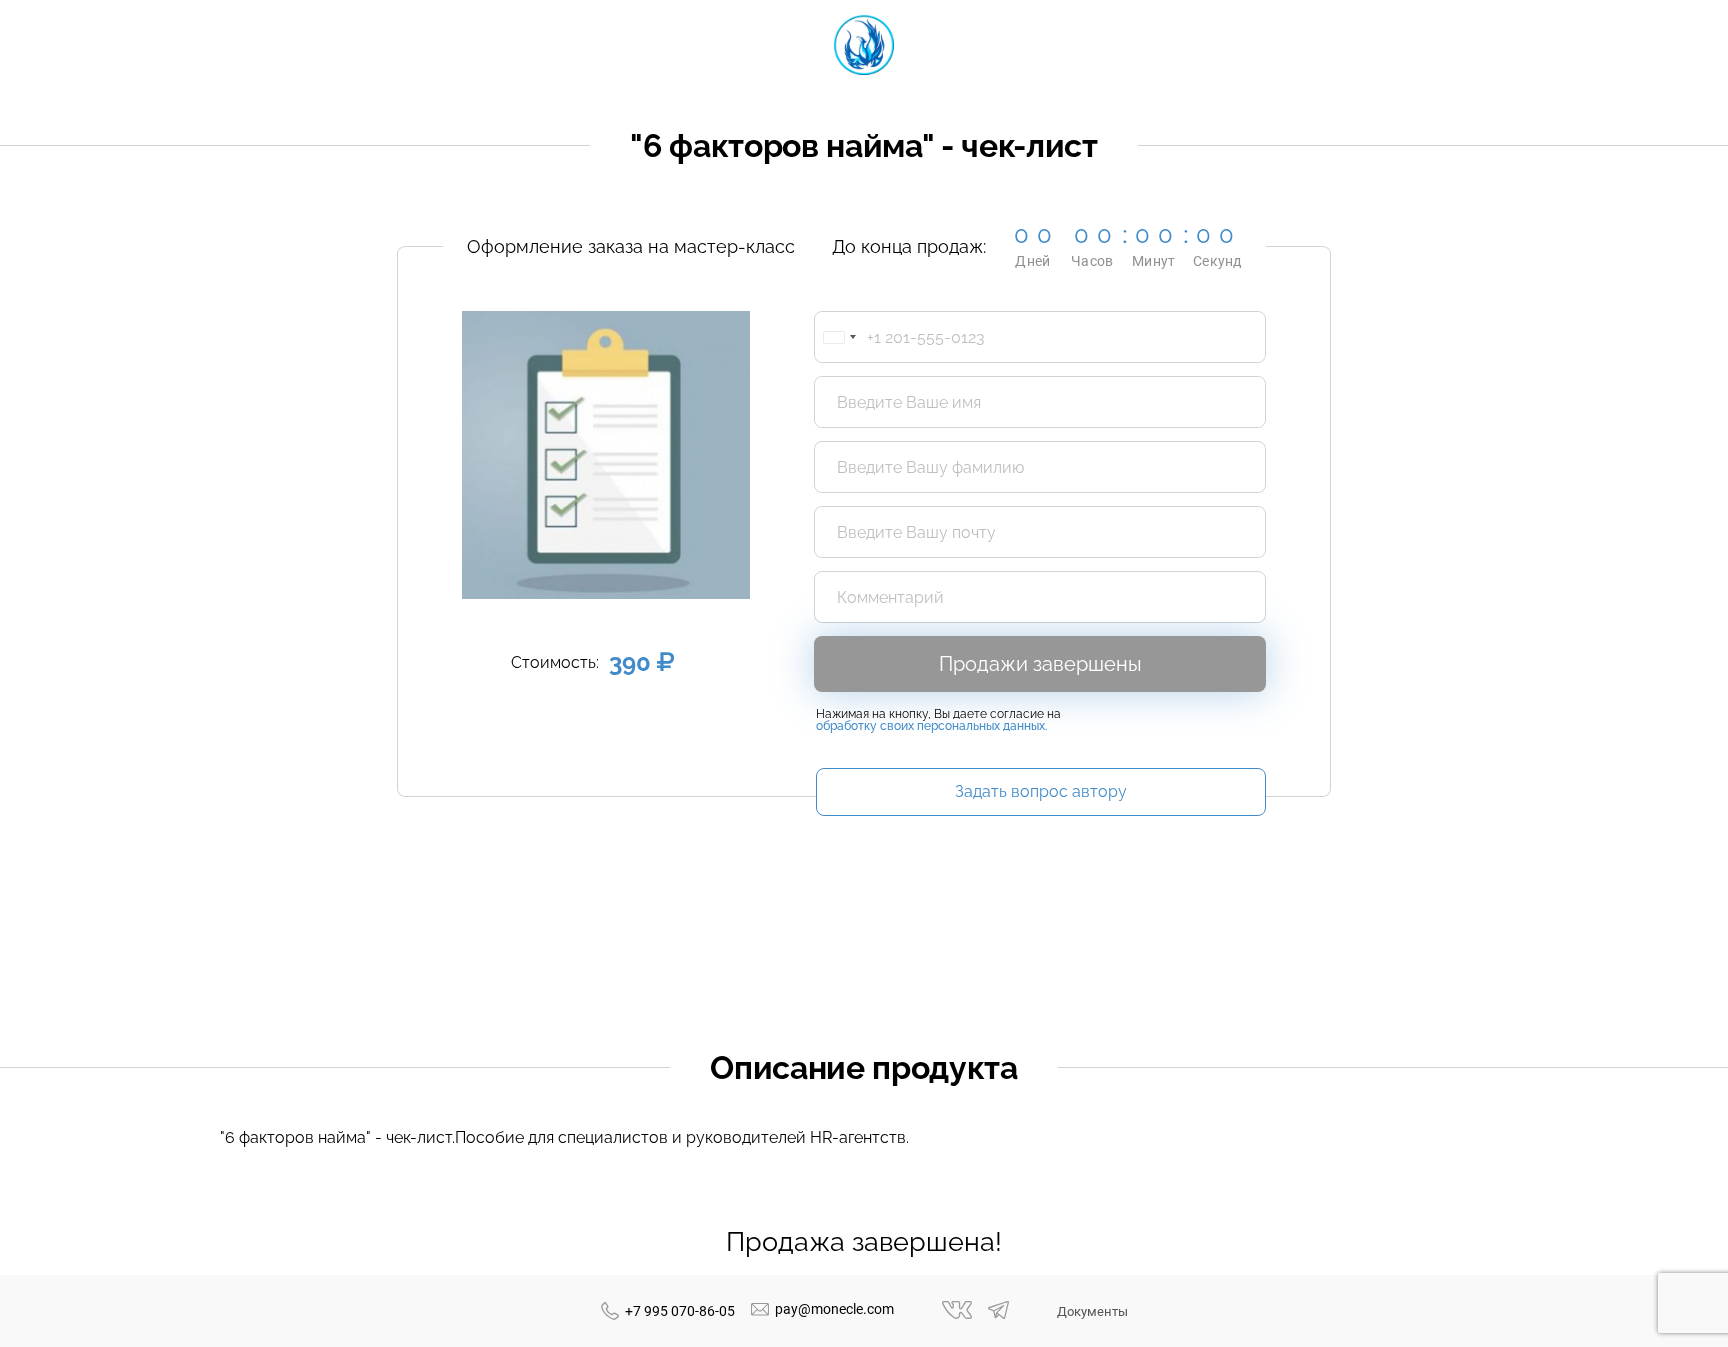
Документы (1092, 1311)
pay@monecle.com (834, 1309)
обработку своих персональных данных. (931, 726)
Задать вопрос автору (1041, 791)
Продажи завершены (1040, 664)
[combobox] (839, 337)
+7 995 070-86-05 (680, 1311)
